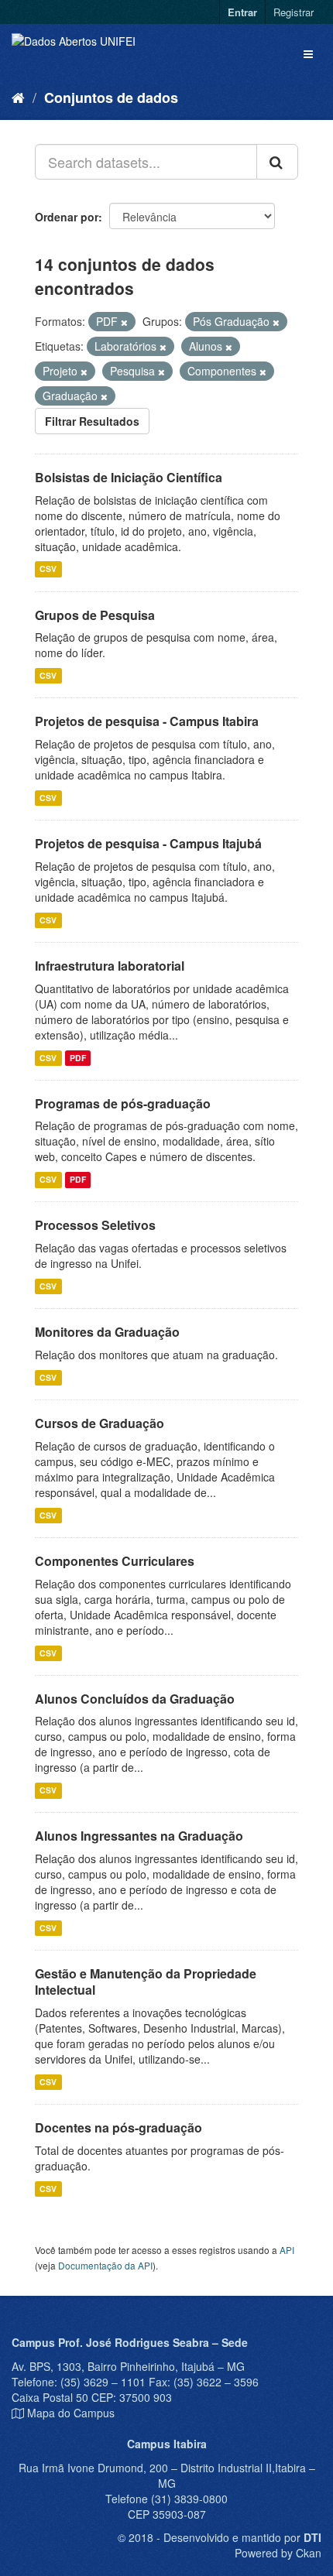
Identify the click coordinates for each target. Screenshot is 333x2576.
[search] (277, 162)
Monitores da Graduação (107, 1332)
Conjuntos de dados (111, 98)
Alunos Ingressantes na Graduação (139, 1836)
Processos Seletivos (95, 1225)
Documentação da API (105, 2265)
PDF (78, 1058)
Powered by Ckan (278, 2553)
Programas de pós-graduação (123, 1103)
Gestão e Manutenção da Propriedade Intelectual (146, 1982)
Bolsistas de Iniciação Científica (129, 477)
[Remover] (124, 322)
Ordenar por (67, 217)
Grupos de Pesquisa (95, 615)
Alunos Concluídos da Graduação (135, 1699)
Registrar (294, 12)
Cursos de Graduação (100, 1423)
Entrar (242, 12)
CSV (48, 569)
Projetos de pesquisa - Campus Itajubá (148, 843)
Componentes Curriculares (115, 1561)
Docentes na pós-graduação (118, 2127)
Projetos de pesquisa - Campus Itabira (147, 721)
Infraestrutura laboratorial (110, 966)
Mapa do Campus (71, 2413)
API (287, 2250)
